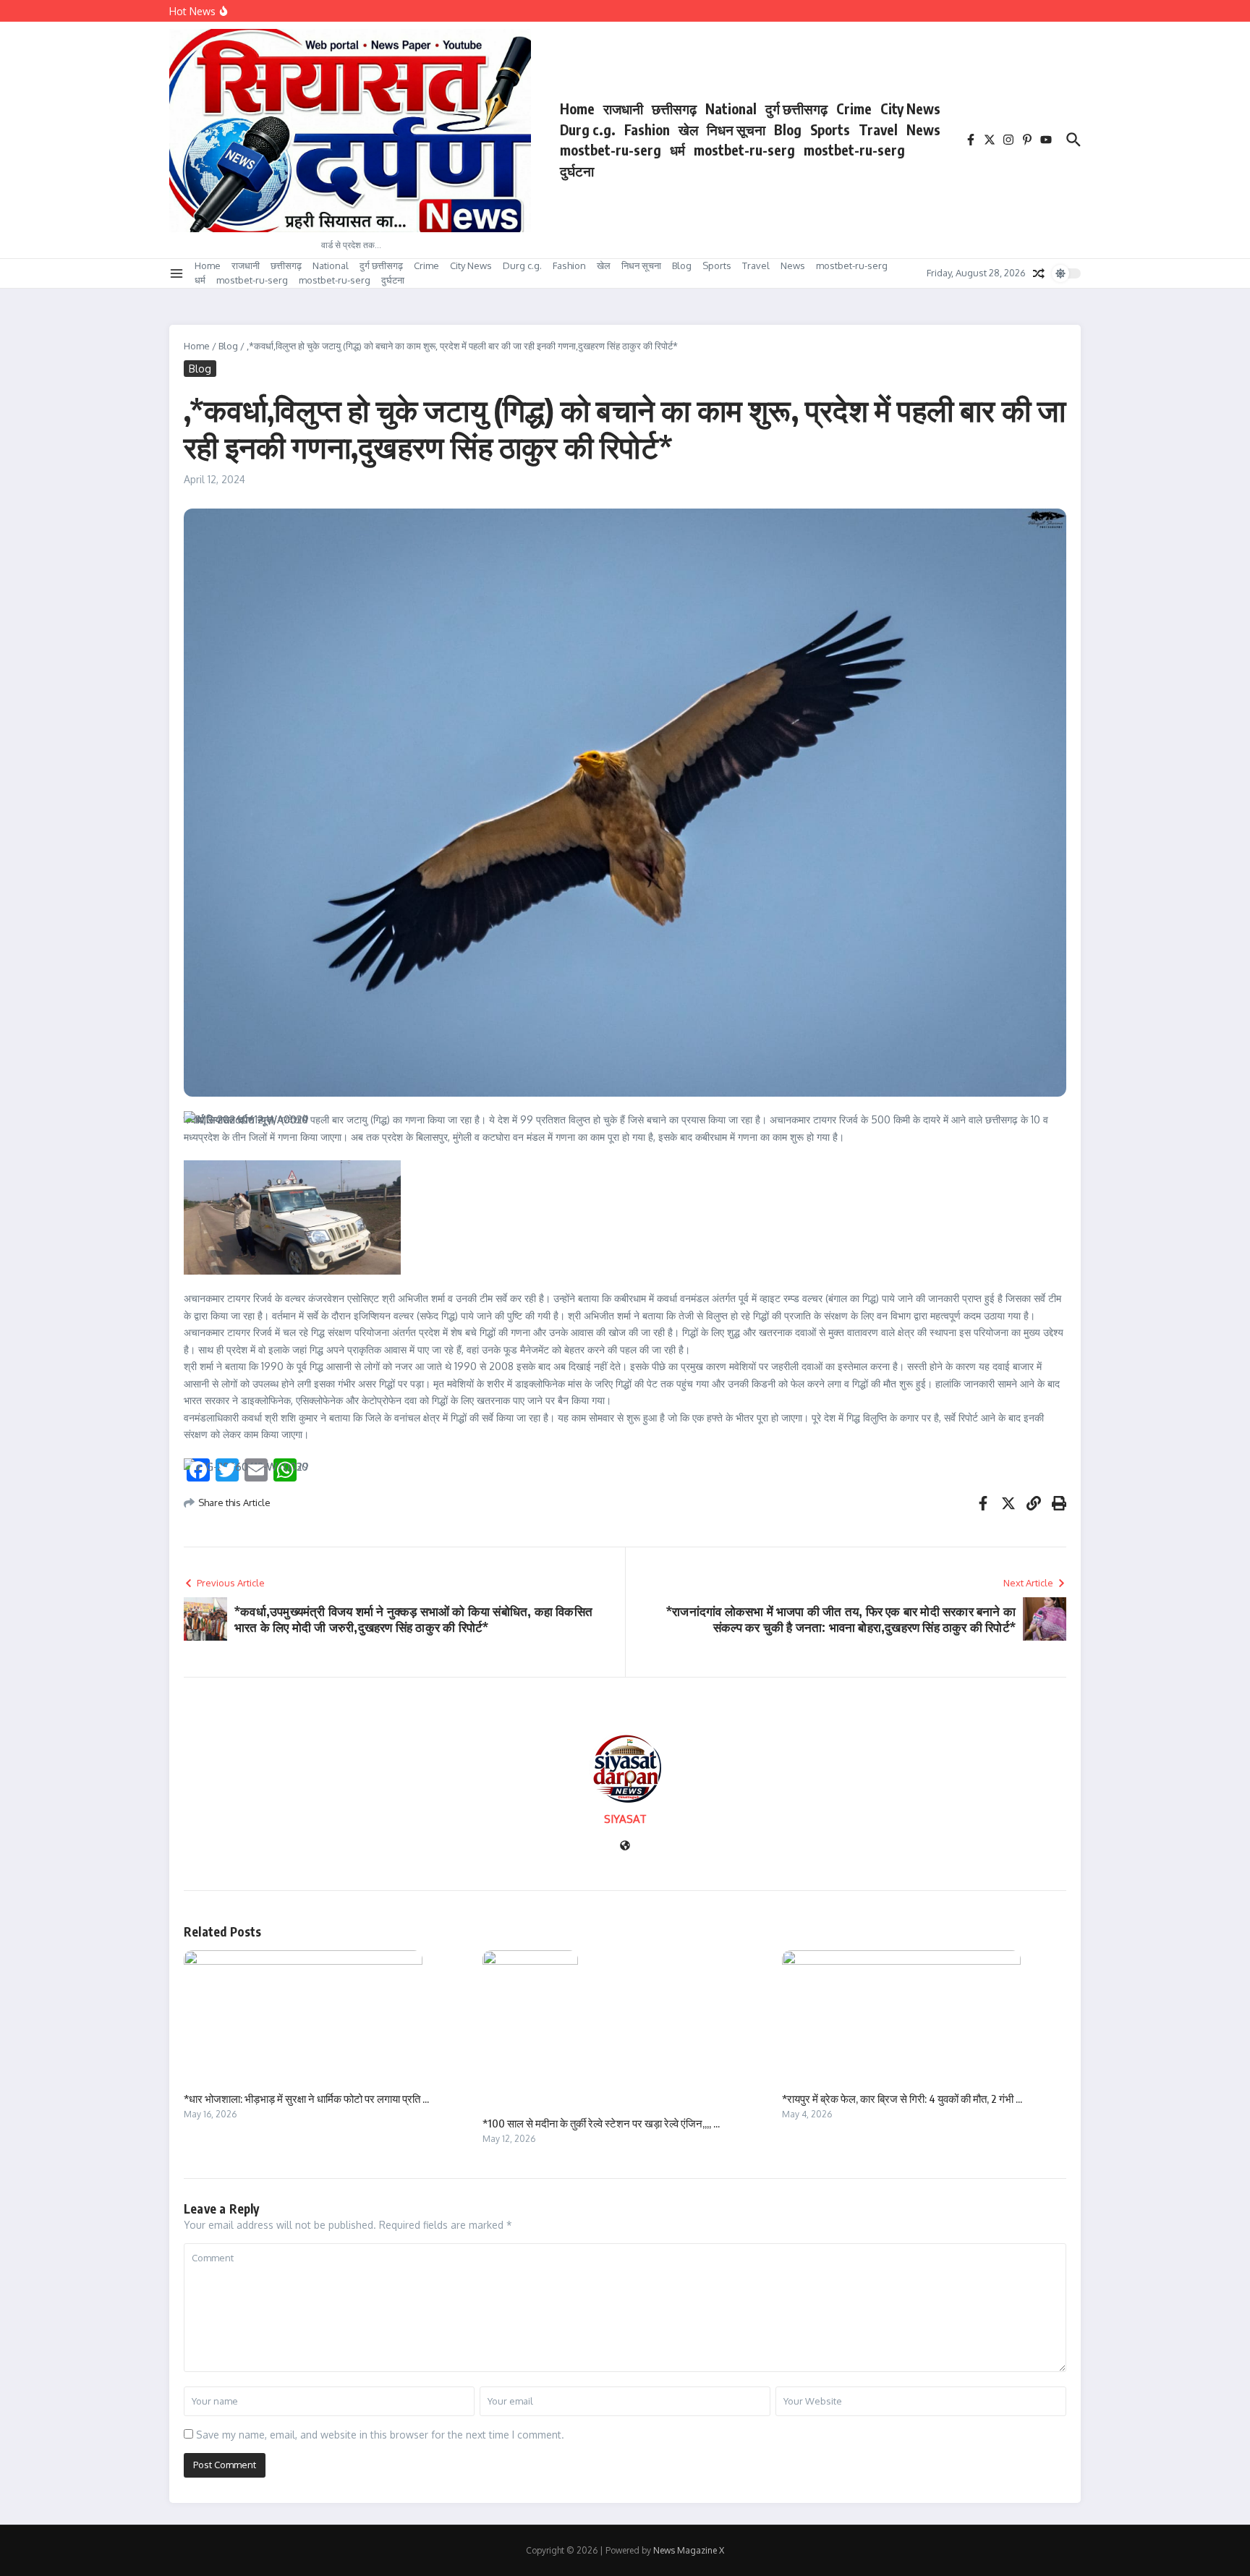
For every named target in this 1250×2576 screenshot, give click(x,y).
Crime (854, 109)
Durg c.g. (588, 129)
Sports (830, 129)
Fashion (647, 129)
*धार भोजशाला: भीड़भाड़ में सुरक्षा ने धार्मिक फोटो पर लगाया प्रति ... (306, 2099)
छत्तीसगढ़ (674, 109)
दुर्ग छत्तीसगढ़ (796, 109)
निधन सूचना (736, 129)
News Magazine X (689, 2550)
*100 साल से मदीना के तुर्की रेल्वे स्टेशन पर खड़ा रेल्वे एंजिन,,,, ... (601, 2123)
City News (910, 109)
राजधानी (623, 109)
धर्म (677, 150)
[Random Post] (1039, 273)
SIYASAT (625, 1819)
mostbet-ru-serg (611, 150)
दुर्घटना (577, 171)
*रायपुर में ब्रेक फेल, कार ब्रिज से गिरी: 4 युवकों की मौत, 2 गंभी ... (902, 2099)
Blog (788, 129)
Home (577, 109)
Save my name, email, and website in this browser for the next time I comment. (380, 2435)
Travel (878, 129)
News (923, 129)
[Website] (625, 1846)
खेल (688, 129)
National (731, 109)
